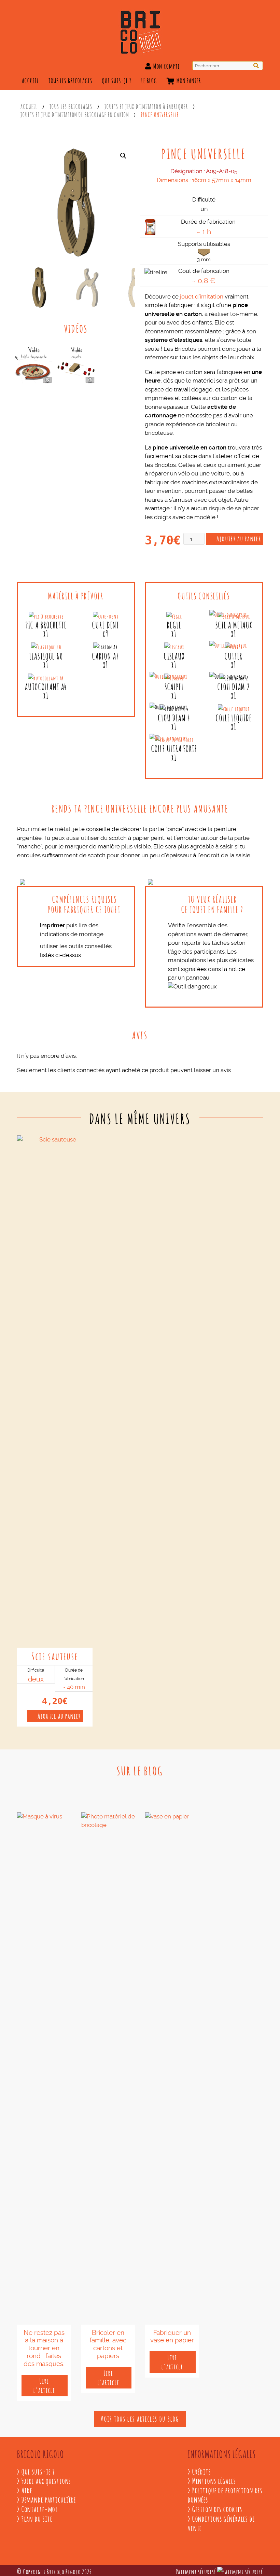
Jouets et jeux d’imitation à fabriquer (146, 106)
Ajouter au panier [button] (59, 1715)
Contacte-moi (40, 2509)
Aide (27, 2490)
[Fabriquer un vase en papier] (172, 2068)
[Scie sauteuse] (55, 1391)
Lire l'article (45, 2385)
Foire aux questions (46, 2480)
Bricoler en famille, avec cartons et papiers (108, 2344)
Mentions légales (214, 2480)
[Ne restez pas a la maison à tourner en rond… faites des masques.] (44, 2068)
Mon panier (188, 80)
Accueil (30, 80)
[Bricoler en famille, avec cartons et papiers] (108, 2068)
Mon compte (166, 66)
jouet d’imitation (202, 296)
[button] (123, 156)
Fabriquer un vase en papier (172, 2337)
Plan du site (37, 2518)
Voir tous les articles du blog (140, 2418)
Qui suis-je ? (117, 80)
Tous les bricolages (71, 80)
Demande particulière (49, 2499)
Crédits (202, 2471)
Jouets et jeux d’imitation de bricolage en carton (75, 114)
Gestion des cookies (218, 2509)
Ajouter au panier (239, 538)
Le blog (149, 80)
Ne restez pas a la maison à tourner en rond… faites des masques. (44, 2348)
